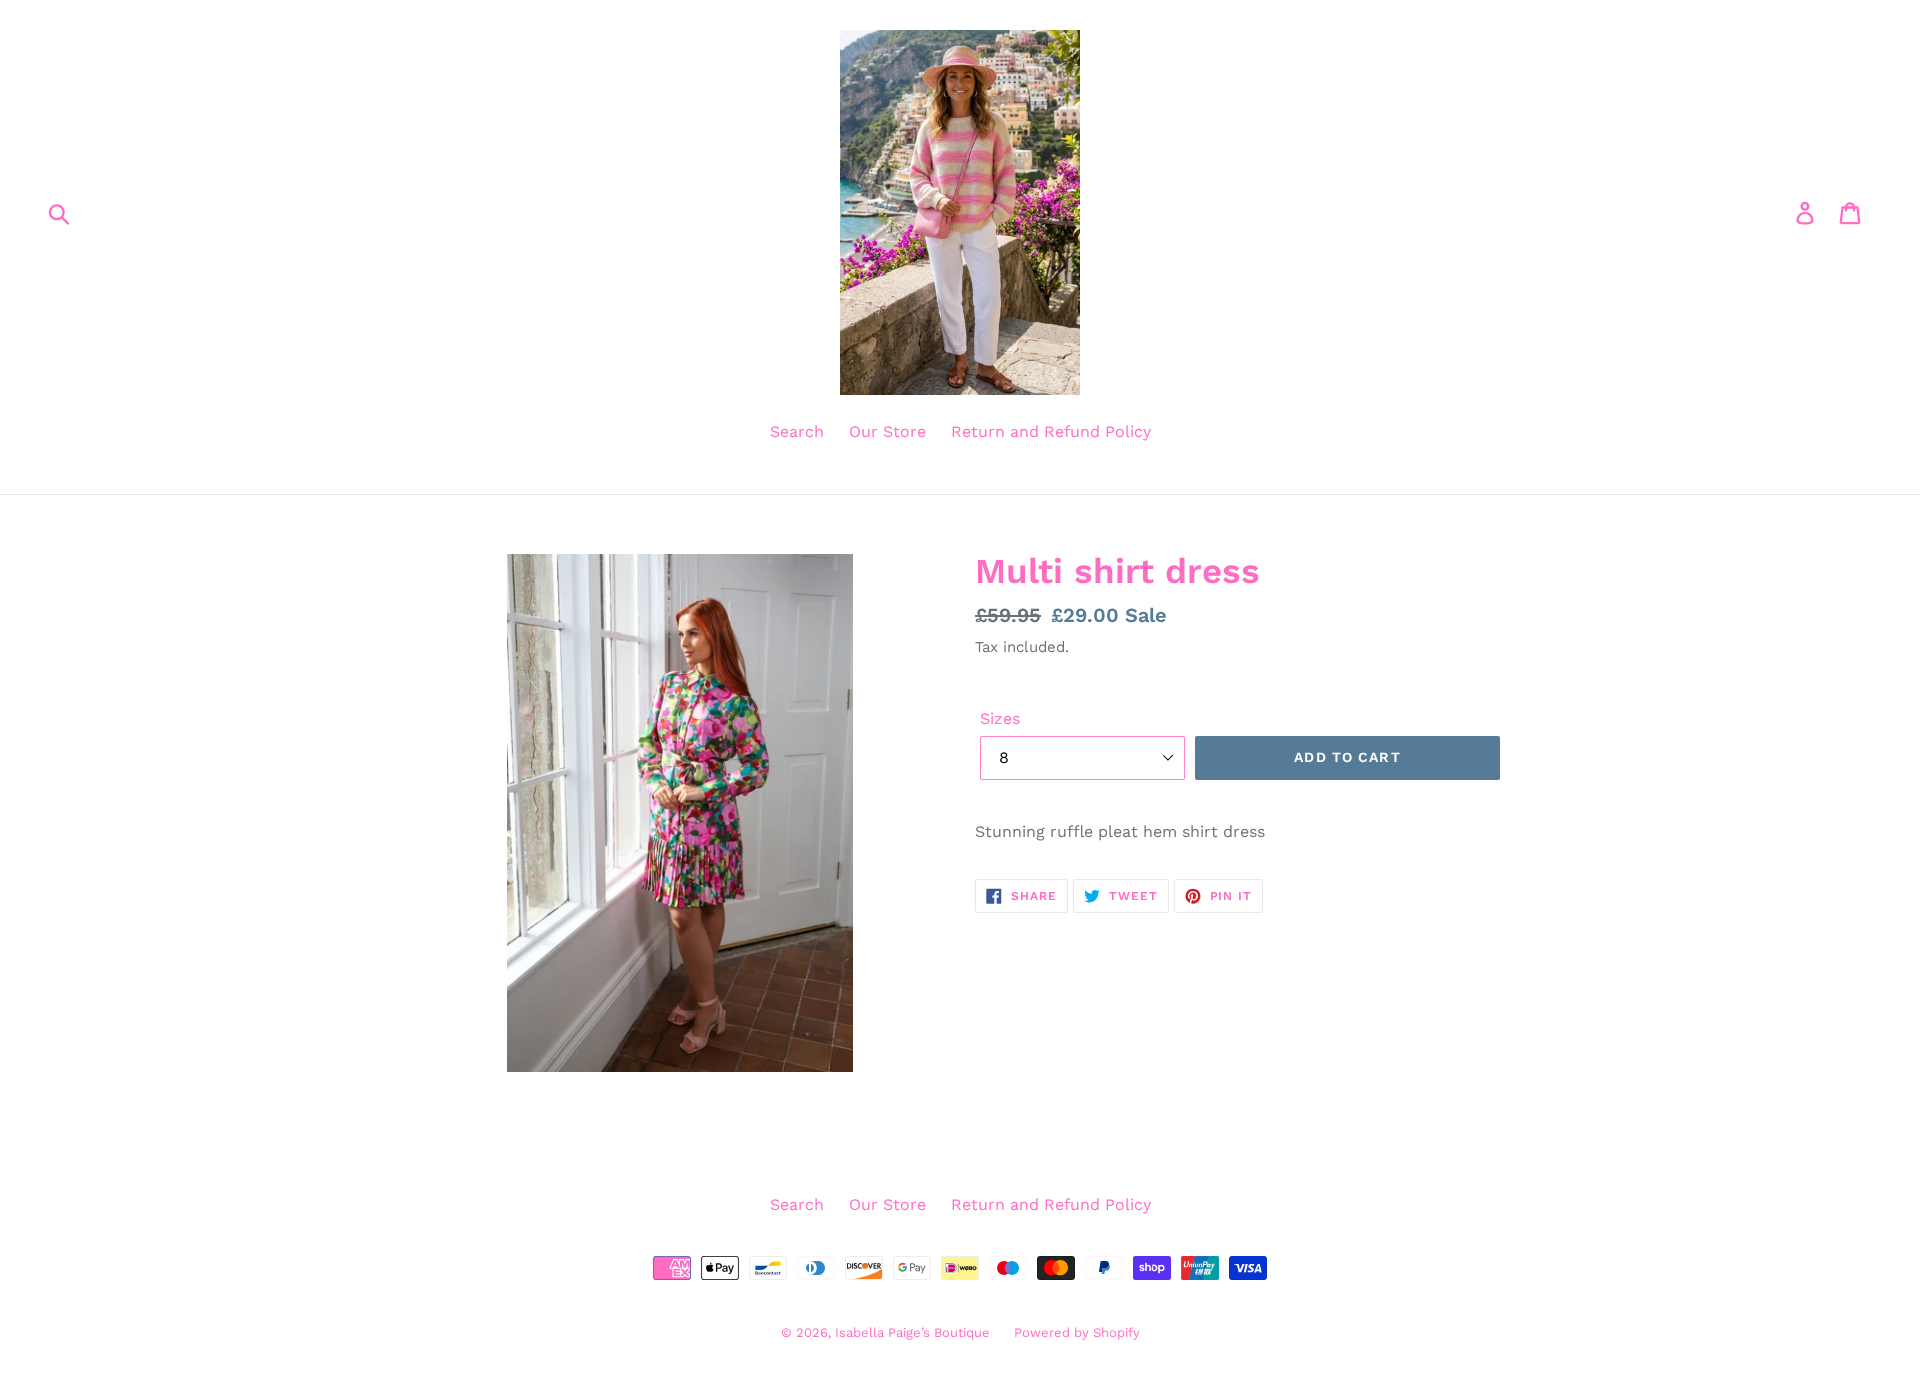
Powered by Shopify (1077, 1332)
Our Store (887, 431)
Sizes (1000, 718)
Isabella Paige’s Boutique (914, 1332)
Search (797, 431)
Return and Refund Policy (1051, 431)
